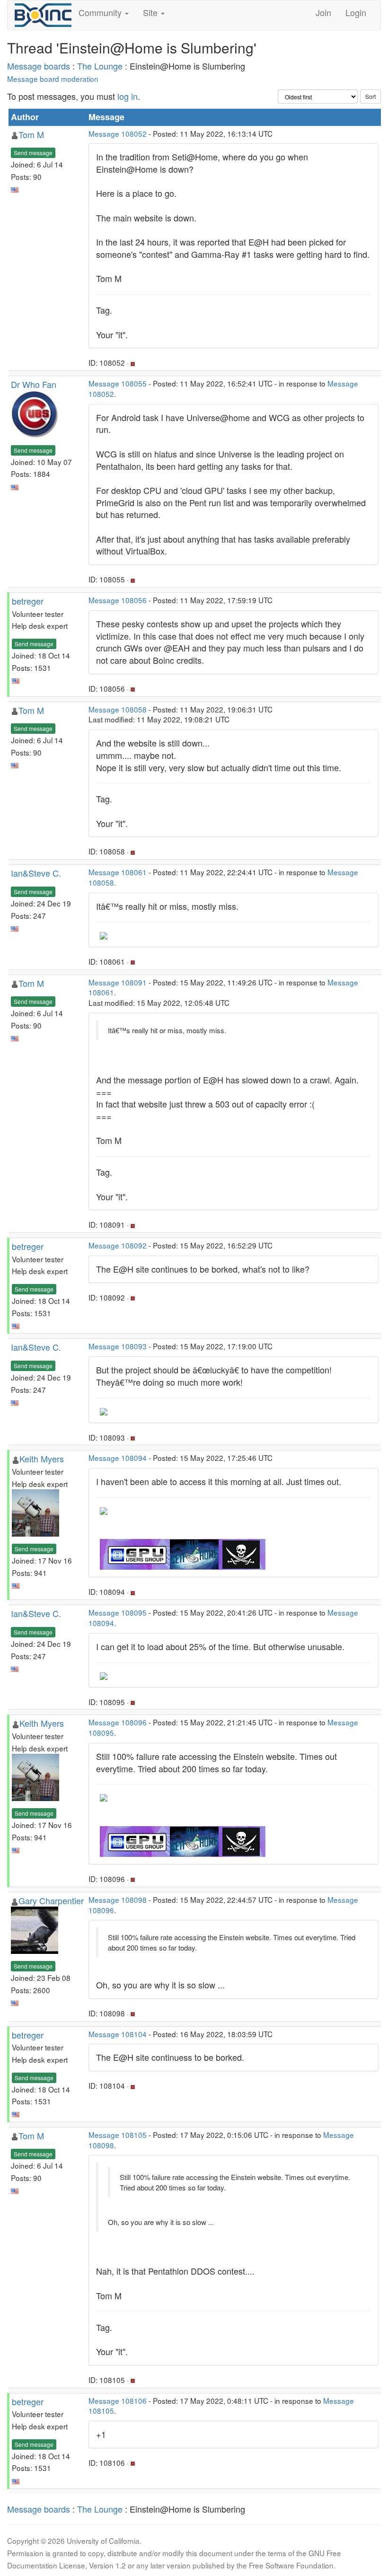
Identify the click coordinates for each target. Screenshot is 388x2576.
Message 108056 (118, 600)
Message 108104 (118, 2034)
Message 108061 (118, 872)
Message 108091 (118, 982)
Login (356, 12)
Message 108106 (118, 2400)
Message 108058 (118, 709)
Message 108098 (118, 1899)
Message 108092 (118, 1245)
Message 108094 (118, 1458)
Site (151, 12)
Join (323, 12)
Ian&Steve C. (36, 873)
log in (128, 96)
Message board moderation (53, 79)
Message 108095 (118, 1612)
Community (101, 12)
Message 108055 (118, 383)
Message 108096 (118, 1722)
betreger (28, 601)
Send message (33, 153)
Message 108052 (118, 133)
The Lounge (100, 66)
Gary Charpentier (51, 1900)
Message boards (39, 66)
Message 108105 (118, 2135)
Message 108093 (118, 1346)
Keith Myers (42, 1459)
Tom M (31, 134)
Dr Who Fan (34, 384)
